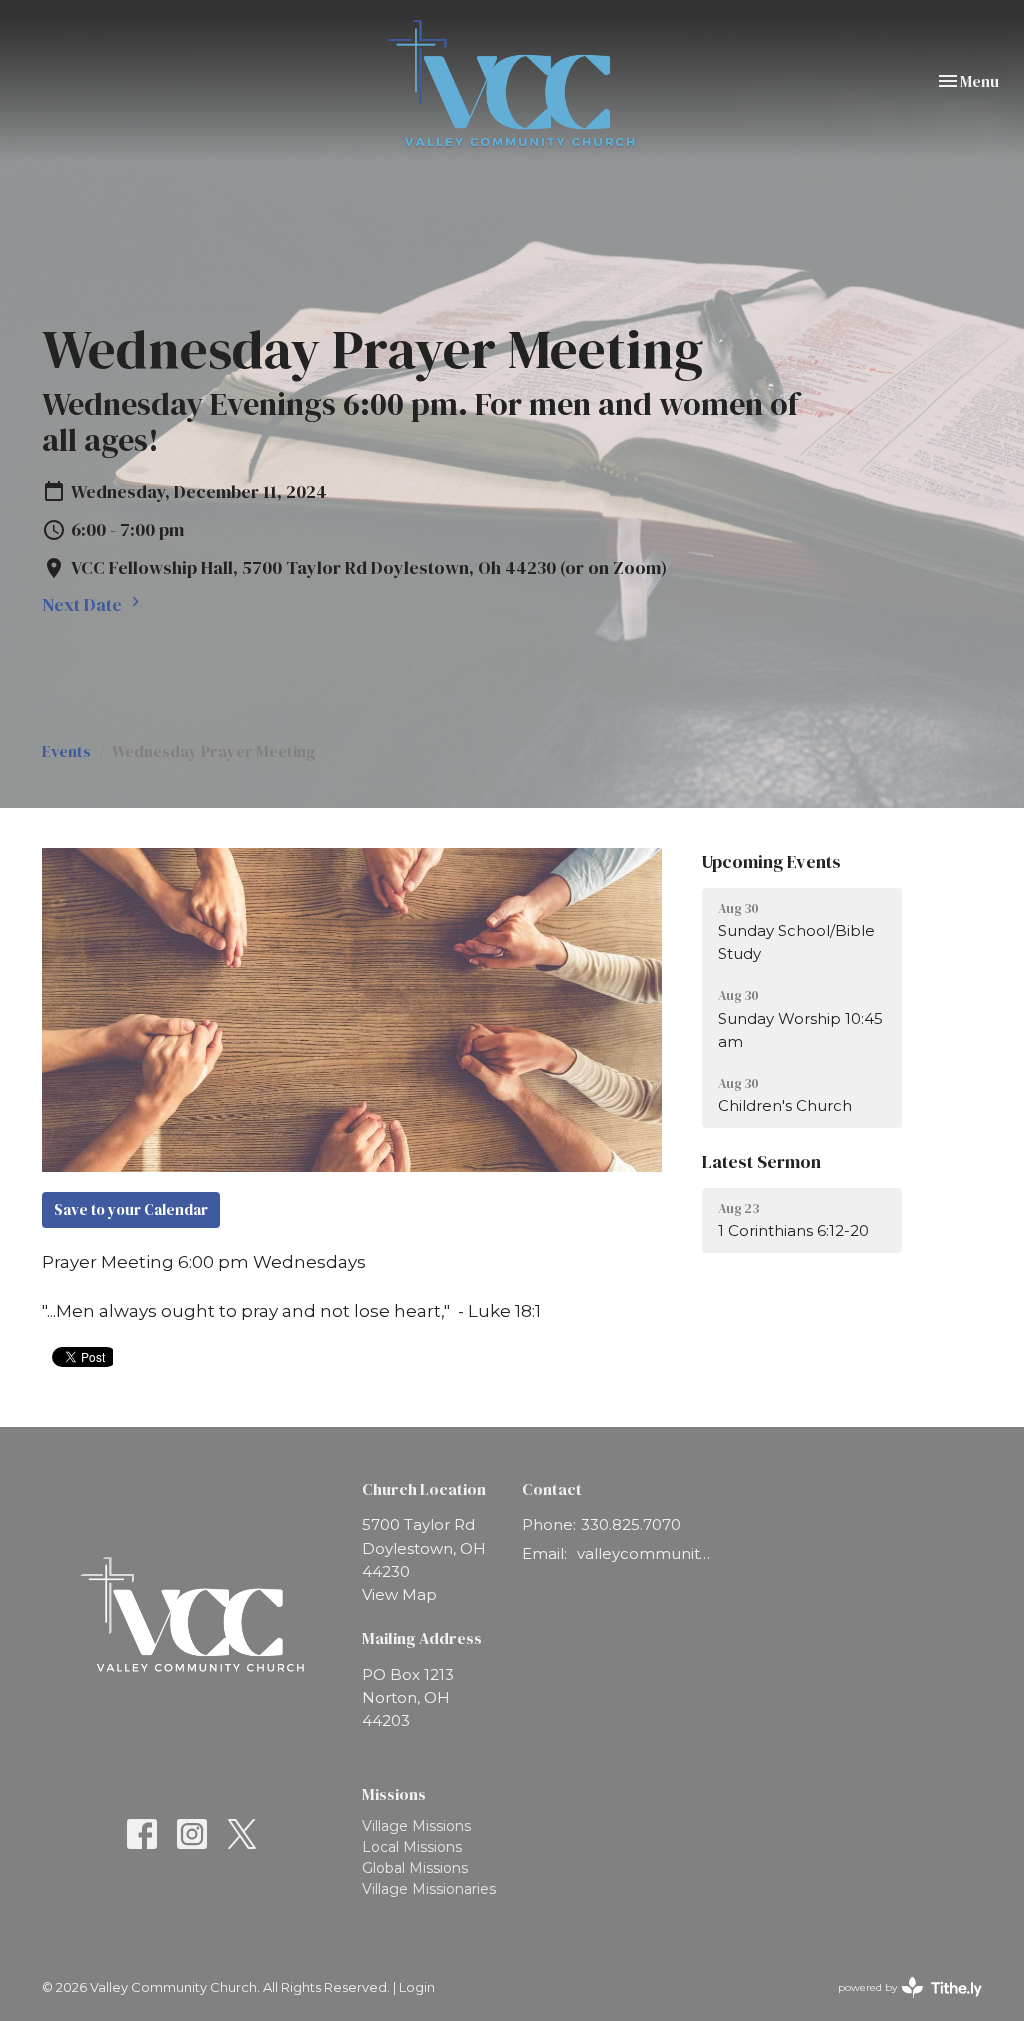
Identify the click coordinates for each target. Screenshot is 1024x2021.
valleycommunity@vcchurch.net (646, 1553)
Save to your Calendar (131, 1209)
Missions (394, 1794)
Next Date (84, 604)
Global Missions (415, 1868)
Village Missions (416, 1826)
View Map (399, 1594)
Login (417, 1987)
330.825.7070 (631, 1524)
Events (66, 751)
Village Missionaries (429, 1889)
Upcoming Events (771, 861)
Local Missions (412, 1847)
